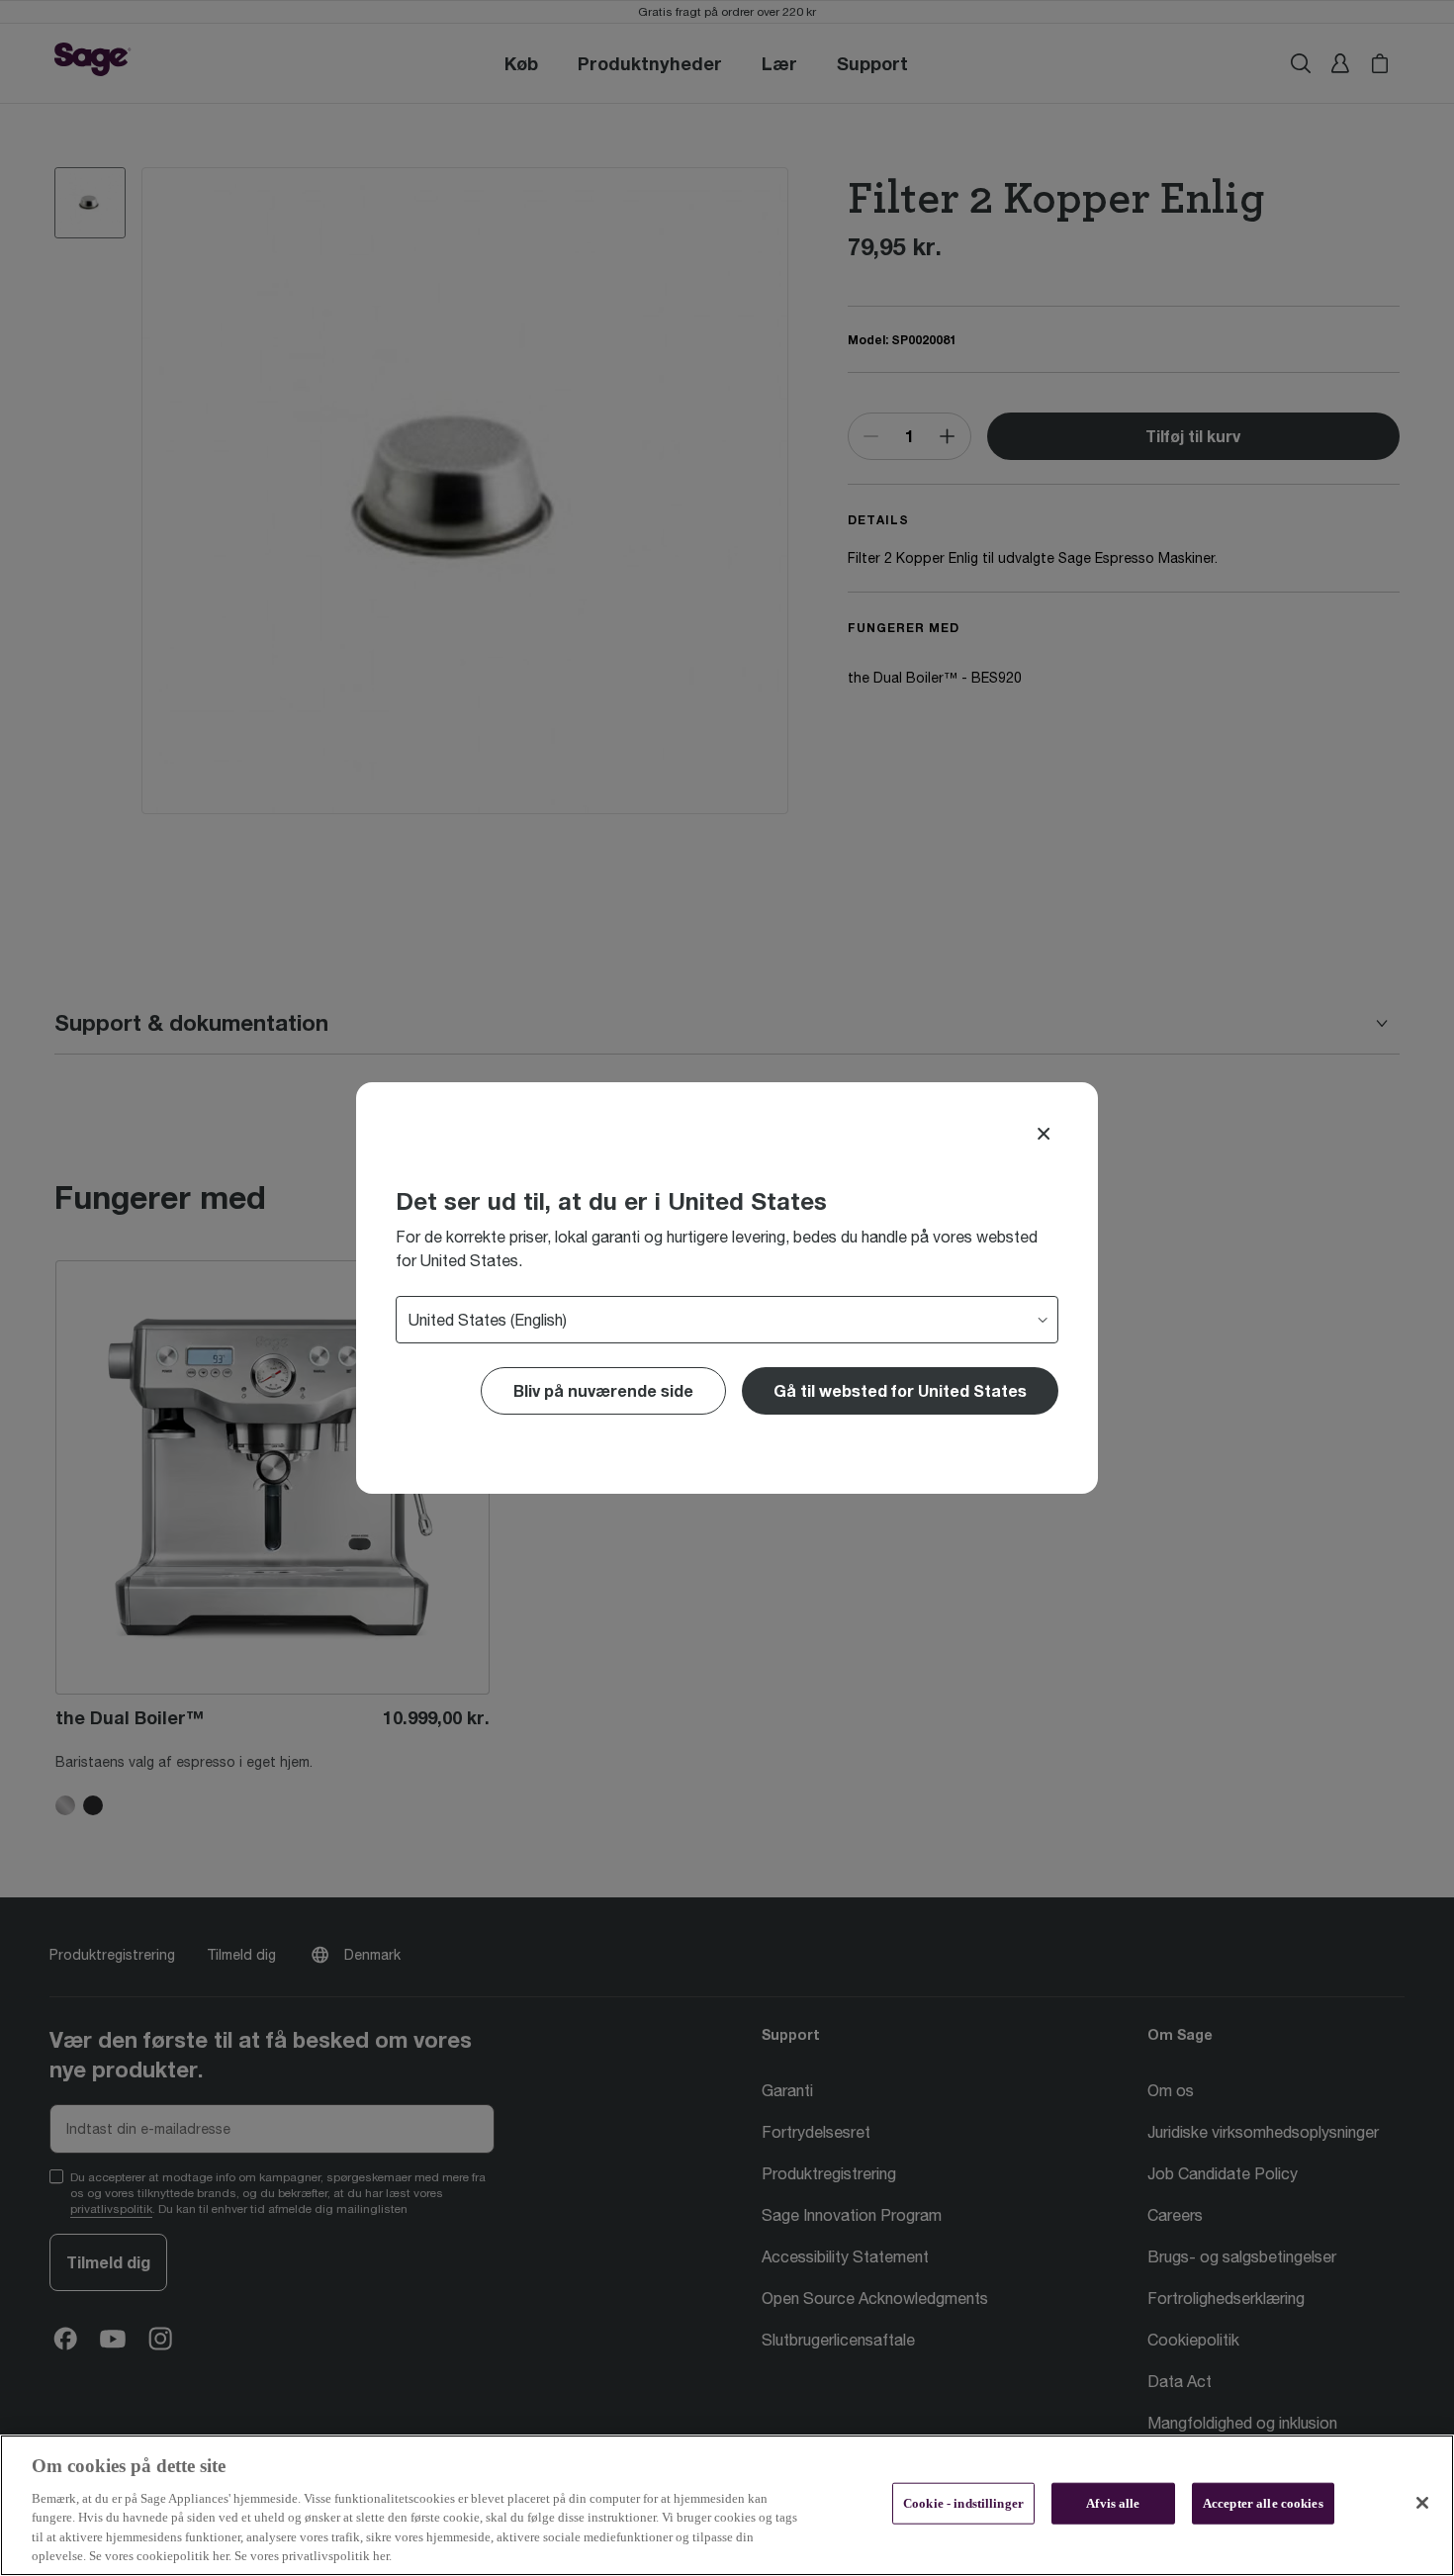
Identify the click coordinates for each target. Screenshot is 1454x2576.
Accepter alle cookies (1263, 2503)
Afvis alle (1113, 2503)
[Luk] (1422, 2503)
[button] (900, 1391)
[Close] (1044, 1134)
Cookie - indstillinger (963, 2503)
